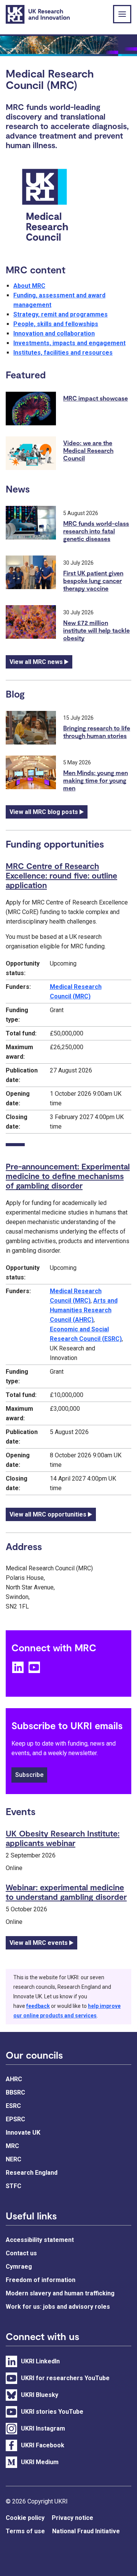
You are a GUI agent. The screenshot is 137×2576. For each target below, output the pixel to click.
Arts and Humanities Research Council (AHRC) (84, 1310)
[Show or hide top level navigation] (122, 14)
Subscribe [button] (29, 1775)
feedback (38, 2006)
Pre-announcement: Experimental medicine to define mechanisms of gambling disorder (68, 1176)
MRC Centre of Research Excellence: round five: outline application (61, 875)
